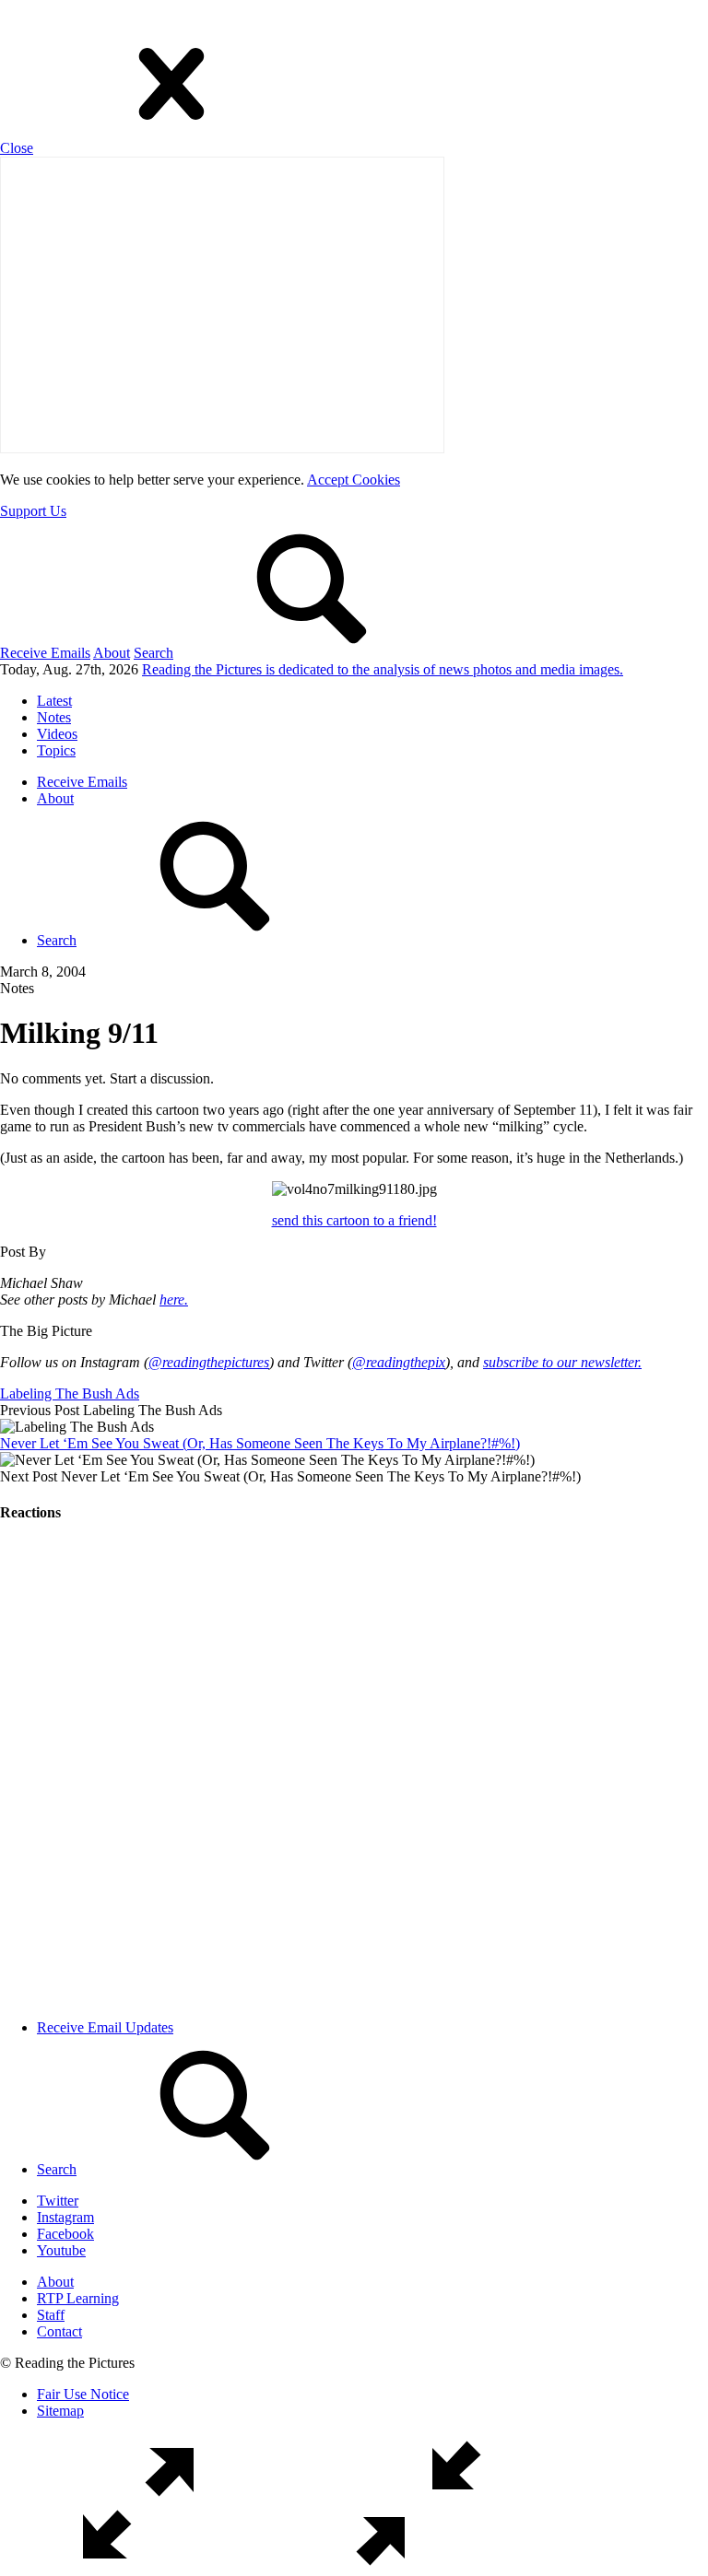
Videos (57, 734)
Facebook (65, 2234)
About (112, 653)
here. (174, 1300)
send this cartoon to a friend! (354, 1220)
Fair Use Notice (83, 2394)
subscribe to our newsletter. (562, 1362)
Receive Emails (45, 653)
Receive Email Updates (105, 2027)
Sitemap (60, 2411)
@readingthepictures (209, 1362)
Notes (54, 717)
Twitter (58, 2201)
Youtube (61, 2250)
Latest (54, 701)
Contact (59, 2331)
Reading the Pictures (383, 669)
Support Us (33, 511)
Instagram (65, 2217)
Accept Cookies (354, 480)
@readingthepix (399, 1362)
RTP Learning (78, 2298)
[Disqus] (354, 1771)
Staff (51, 2315)
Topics (56, 750)
